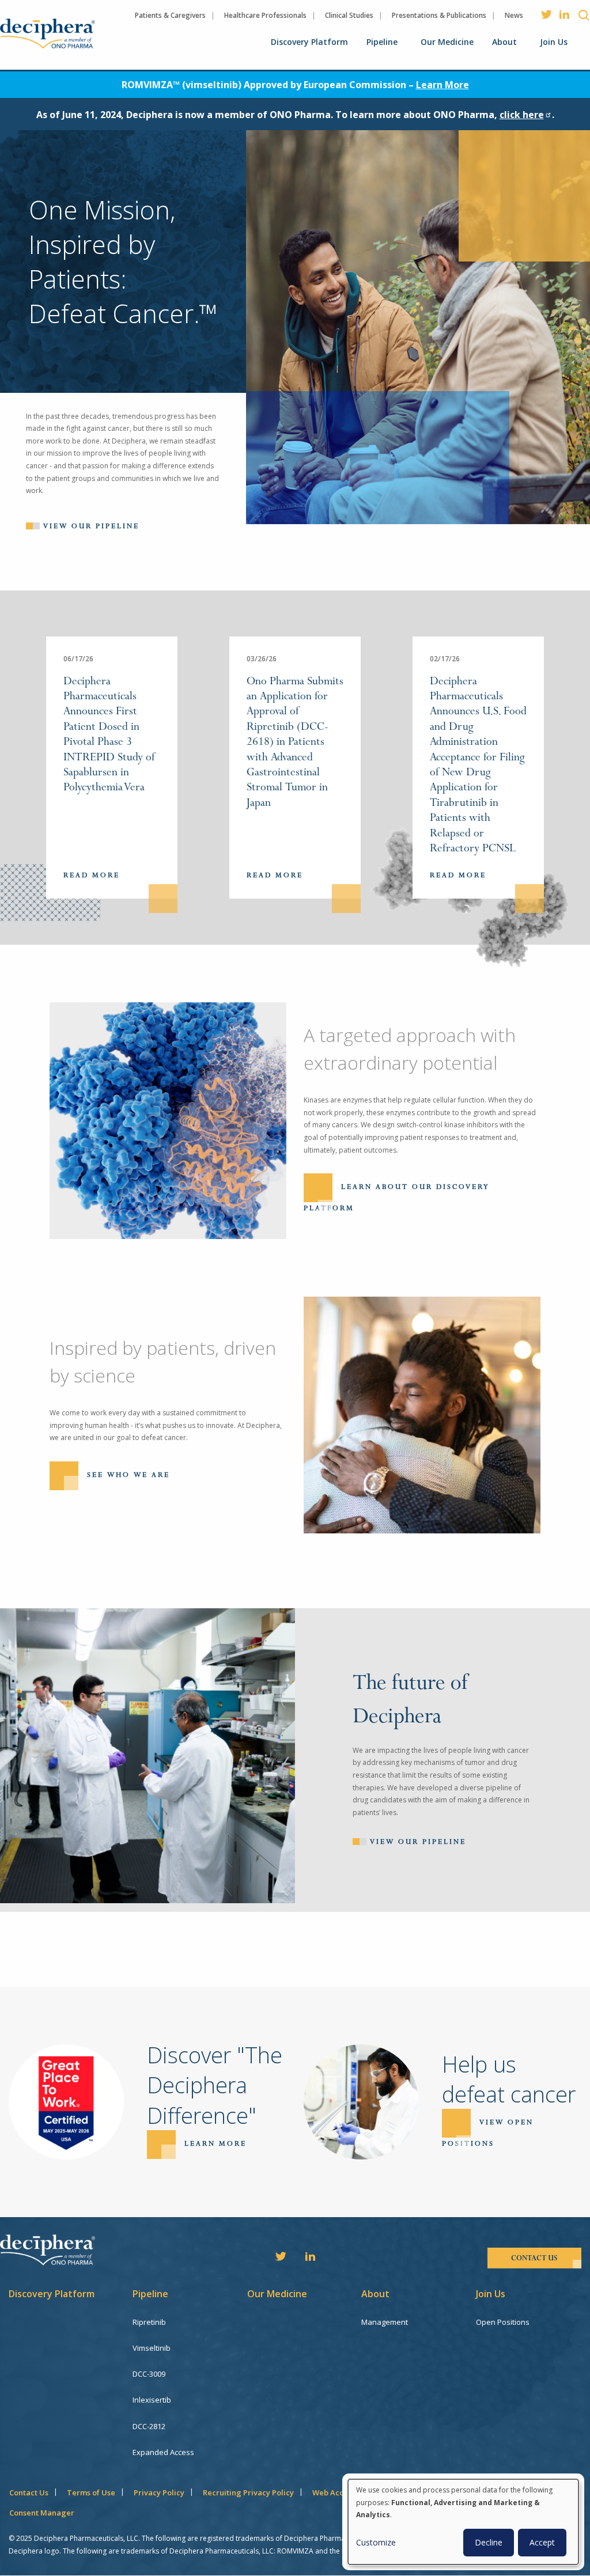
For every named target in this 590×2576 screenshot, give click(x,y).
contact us (534, 2258)
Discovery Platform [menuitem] (309, 42)
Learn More (442, 85)
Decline (489, 2542)
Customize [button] (376, 2542)
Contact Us (29, 2492)
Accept (542, 2542)
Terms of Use (91, 2492)
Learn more (215, 2144)
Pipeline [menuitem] (382, 42)
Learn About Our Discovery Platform (397, 1198)
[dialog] (463, 2522)
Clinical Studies (349, 15)
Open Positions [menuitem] (503, 2322)
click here (522, 115)
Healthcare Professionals (265, 15)
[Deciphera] (48, 34)
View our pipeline (91, 526)
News (514, 15)
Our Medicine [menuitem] (447, 42)
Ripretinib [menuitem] (149, 2322)
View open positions (488, 2133)
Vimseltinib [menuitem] (152, 2348)
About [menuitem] (504, 42)
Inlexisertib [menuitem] (152, 2400)
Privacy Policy (159, 2492)
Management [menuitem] (385, 2322)
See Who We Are (128, 1475)
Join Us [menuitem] (554, 42)
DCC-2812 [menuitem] (149, 2426)
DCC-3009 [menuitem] (149, 2374)
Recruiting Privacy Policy (248, 2492)
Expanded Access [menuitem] (163, 2452)
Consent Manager (42, 2513)
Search (584, 15)
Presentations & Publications (439, 15)
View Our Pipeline (418, 1842)
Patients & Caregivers (170, 15)
